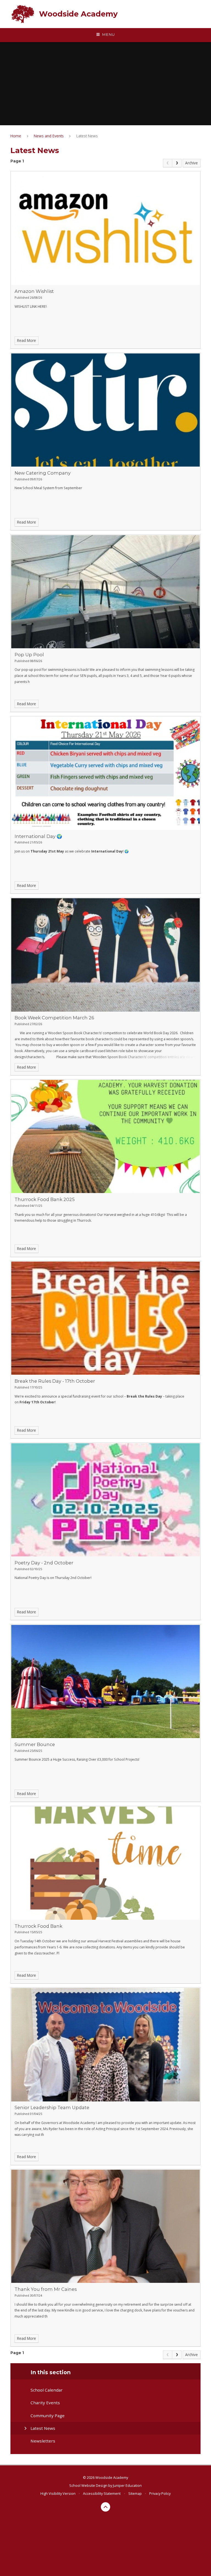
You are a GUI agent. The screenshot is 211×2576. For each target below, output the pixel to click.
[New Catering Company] (105, 410)
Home (16, 136)
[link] (168, 163)
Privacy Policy (160, 2493)
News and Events (49, 136)
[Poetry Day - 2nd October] (105, 1500)
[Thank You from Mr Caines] (105, 2226)
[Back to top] (106, 2507)
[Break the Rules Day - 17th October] (105, 1318)
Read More (27, 340)
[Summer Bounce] (105, 1682)
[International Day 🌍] (105, 773)
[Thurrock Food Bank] (105, 1863)
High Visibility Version (58, 2493)
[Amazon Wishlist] (105, 228)
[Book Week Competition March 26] (105, 955)
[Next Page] (177, 163)
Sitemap (135, 2493)
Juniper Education (127, 2485)
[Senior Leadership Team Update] (105, 2045)
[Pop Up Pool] (105, 592)
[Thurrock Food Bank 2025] (105, 1136)
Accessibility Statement (102, 2493)
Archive (191, 163)
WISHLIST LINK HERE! (31, 307)
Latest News (87, 136)
